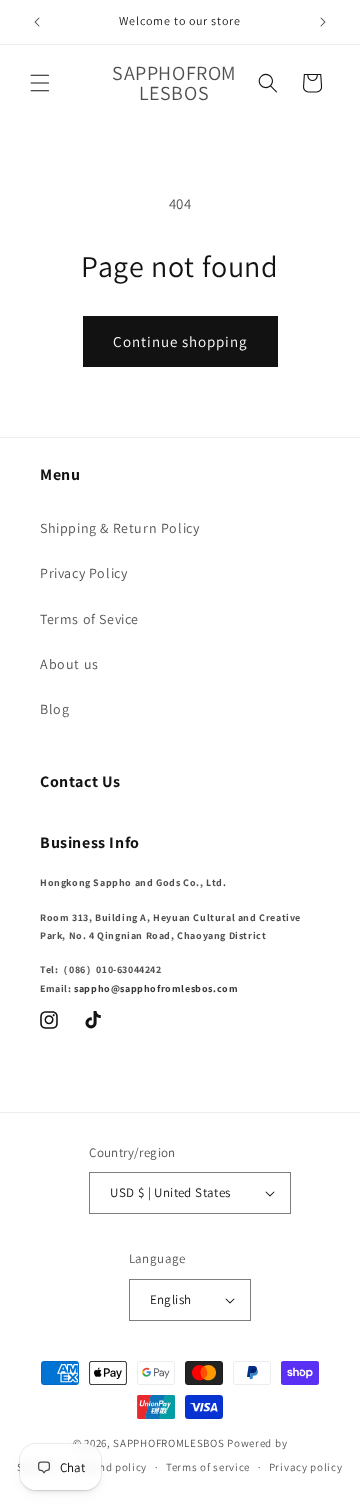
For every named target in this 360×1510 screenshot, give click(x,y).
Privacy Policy (83, 573)
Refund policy (111, 1467)
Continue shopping (180, 341)
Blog (54, 709)
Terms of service (208, 1467)
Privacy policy (306, 1467)
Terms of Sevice (89, 619)
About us (69, 664)
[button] (40, 83)
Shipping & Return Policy (119, 528)
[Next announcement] (323, 22)
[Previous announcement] (37, 22)
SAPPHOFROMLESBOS (168, 1443)
